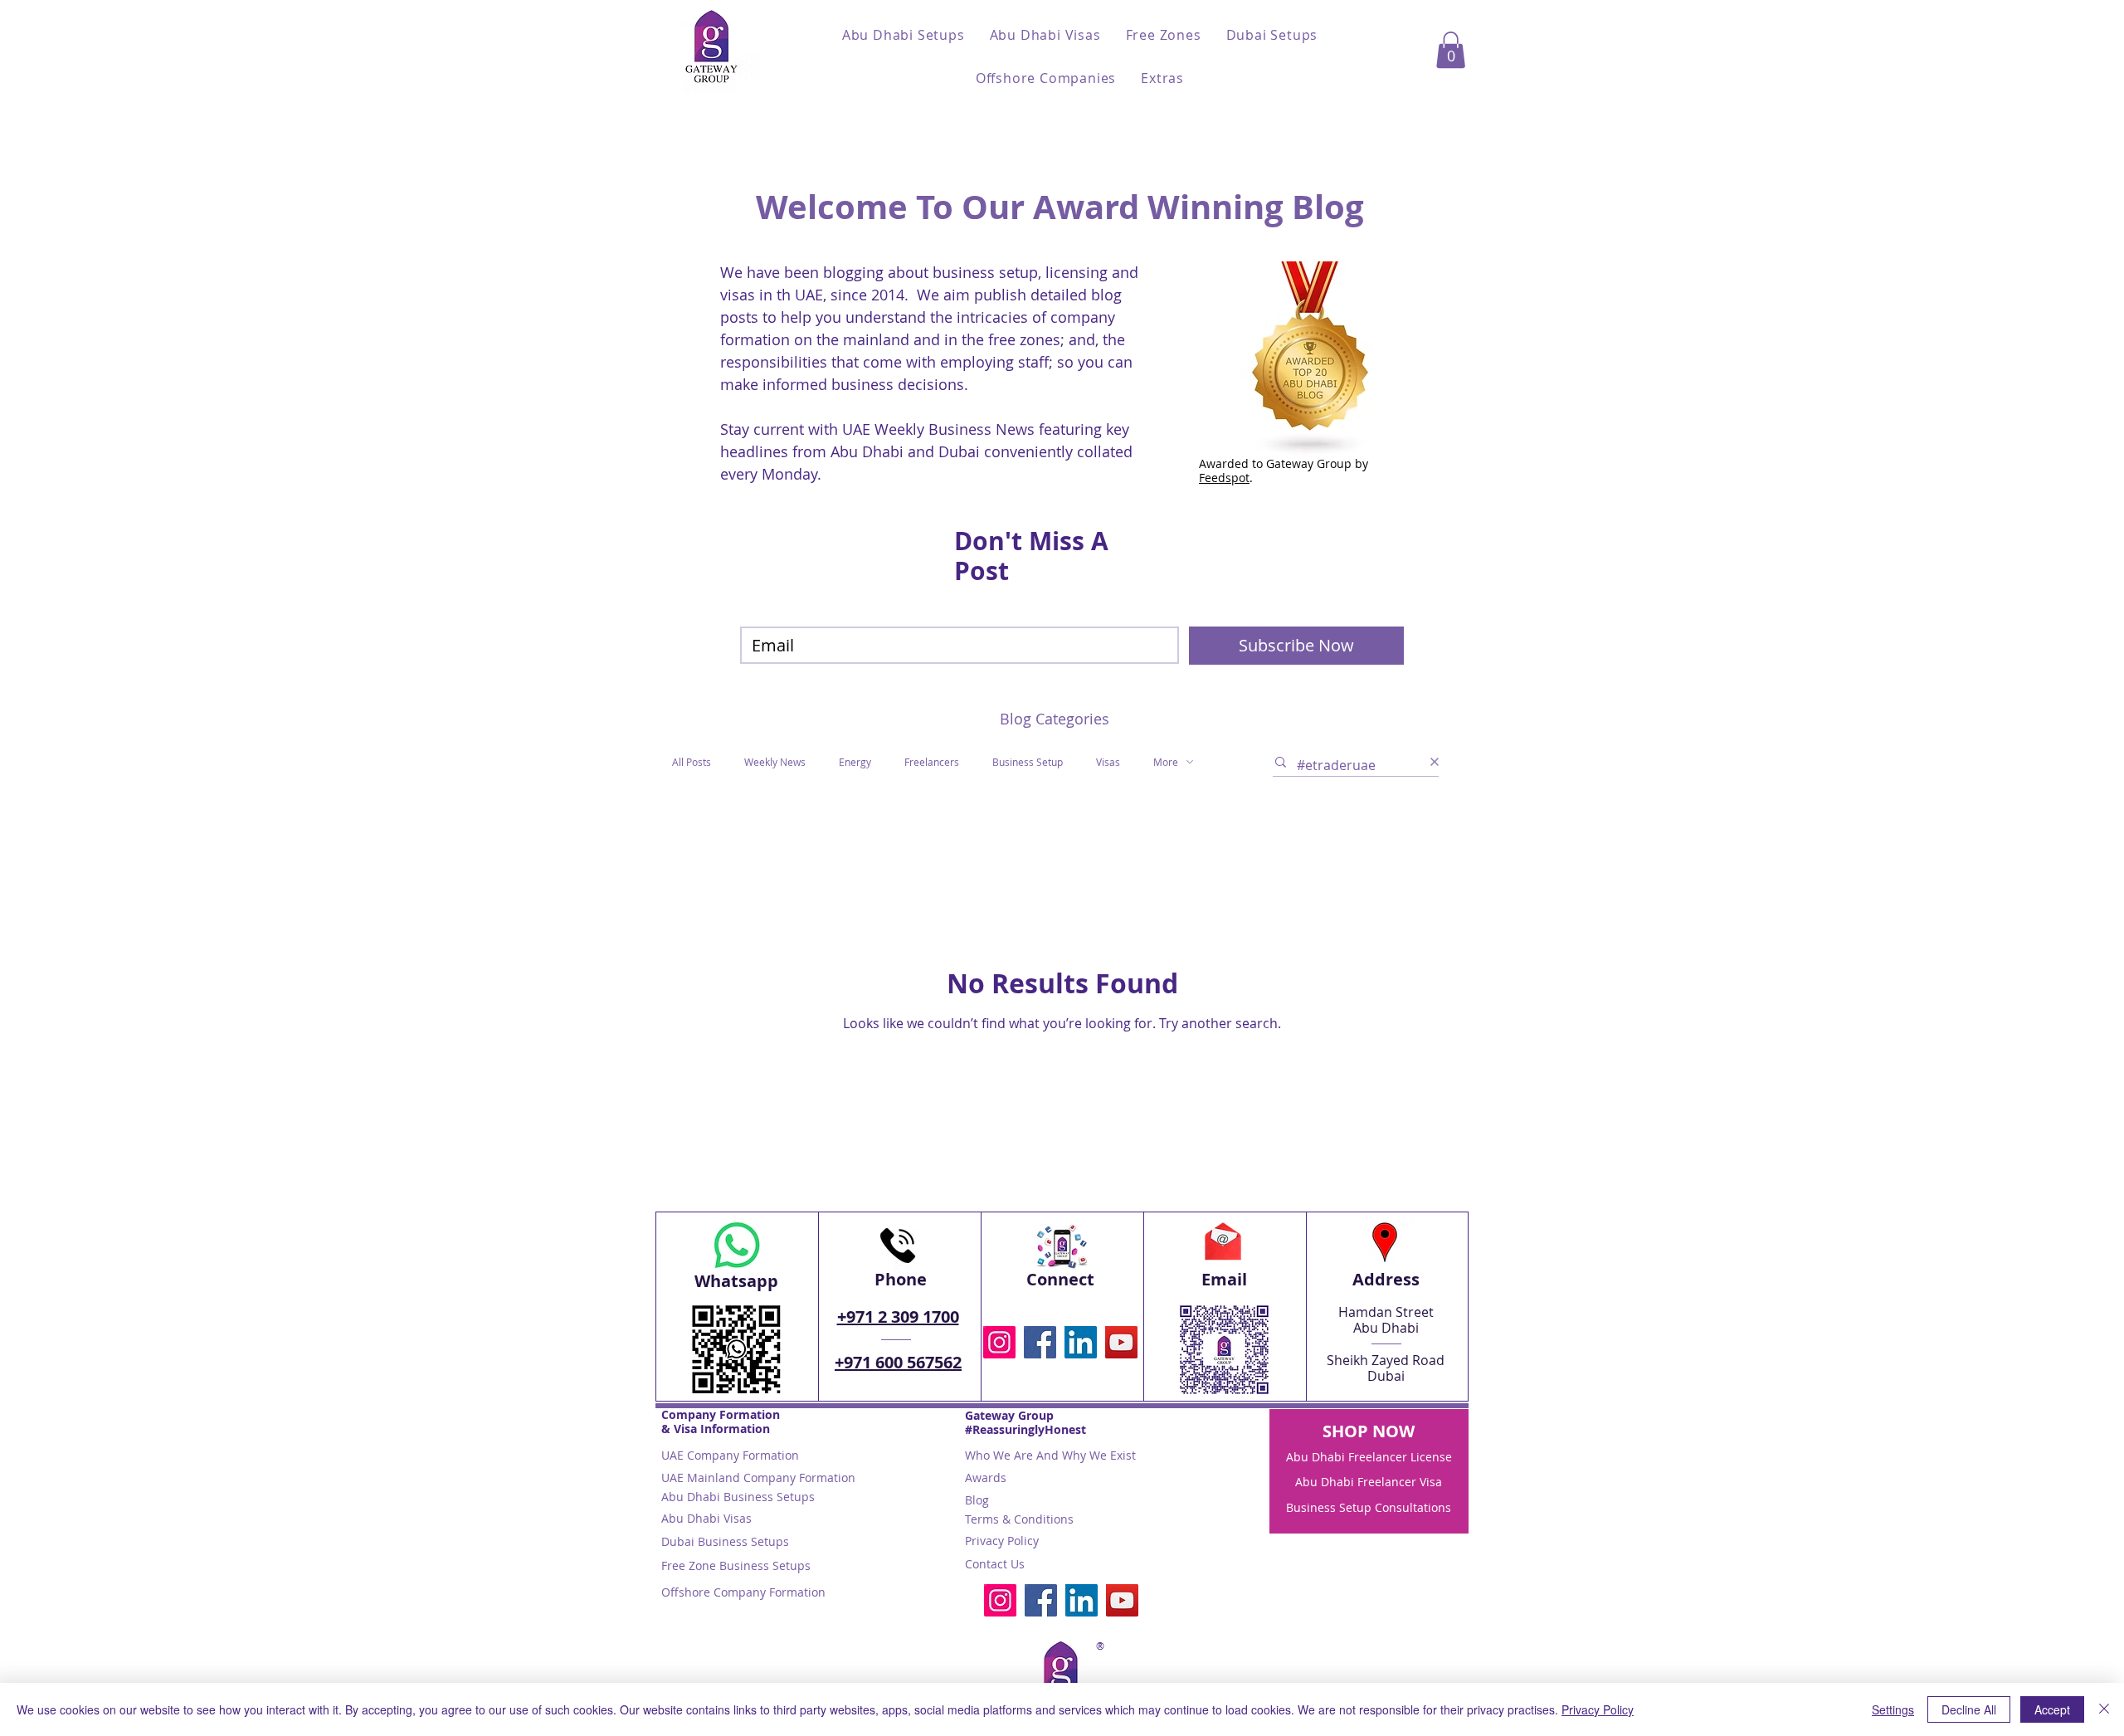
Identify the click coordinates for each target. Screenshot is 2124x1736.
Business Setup (1028, 762)
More (1166, 762)
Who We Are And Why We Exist (1050, 1455)
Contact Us (995, 1564)
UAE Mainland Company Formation (758, 1478)
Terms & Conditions (1019, 1519)
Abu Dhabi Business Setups (738, 1497)
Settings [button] (1893, 1709)
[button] (904, 35)
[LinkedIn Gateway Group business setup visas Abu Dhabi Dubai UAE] (1081, 1342)
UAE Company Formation (730, 1455)
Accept (2052, 1709)
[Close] (2104, 1709)
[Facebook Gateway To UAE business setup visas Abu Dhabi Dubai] (1040, 1342)
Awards (986, 1478)
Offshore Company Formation (743, 1592)
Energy (855, 762)
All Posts (692, 762)
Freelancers (932, 762)
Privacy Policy (1002, 1541)
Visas (1108, 762)
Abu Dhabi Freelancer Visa (1369, 1482)
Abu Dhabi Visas (706, 1518)
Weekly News (775, 762)
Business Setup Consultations (1369, 1507)
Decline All (1969, 1709)
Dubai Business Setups (725, 1541)
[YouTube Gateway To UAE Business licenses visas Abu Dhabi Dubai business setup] (1121, 1342)
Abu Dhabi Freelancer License (1369, 1457)
